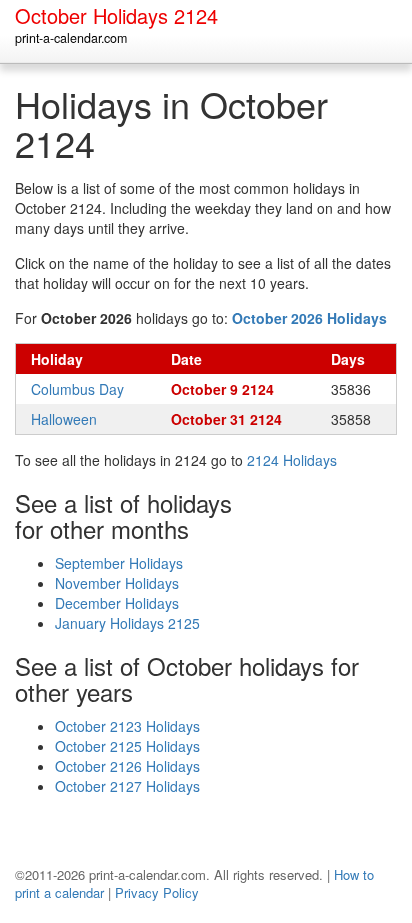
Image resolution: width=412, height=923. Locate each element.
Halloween (64, 419)
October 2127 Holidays (127, 786)
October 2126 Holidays (127, 766)
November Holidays (117, 583)
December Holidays (117, 603)
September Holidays (119, 563)
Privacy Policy (157, 892)
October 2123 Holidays (127, 726)
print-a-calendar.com (71, 38)
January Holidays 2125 (127, 623)
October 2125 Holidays (127, 746)
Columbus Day (77, 389)
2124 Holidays (292, 460)
